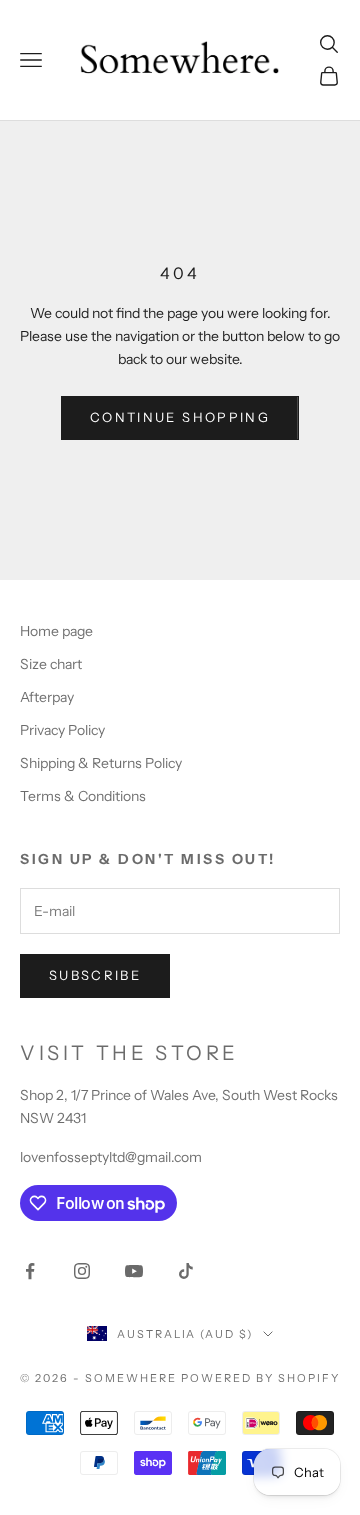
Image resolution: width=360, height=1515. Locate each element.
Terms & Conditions (83, 796)
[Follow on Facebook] (30, 1271)
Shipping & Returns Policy (101, 763)
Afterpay (47, 697)
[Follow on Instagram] (82, 1271)
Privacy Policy (62, 730)
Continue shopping (180, 417)
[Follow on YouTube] (134, 1271)
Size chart (51, 664)
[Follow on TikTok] (186, 1271)
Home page (56, 631)
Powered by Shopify (260, 1378)
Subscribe (95, 975)
